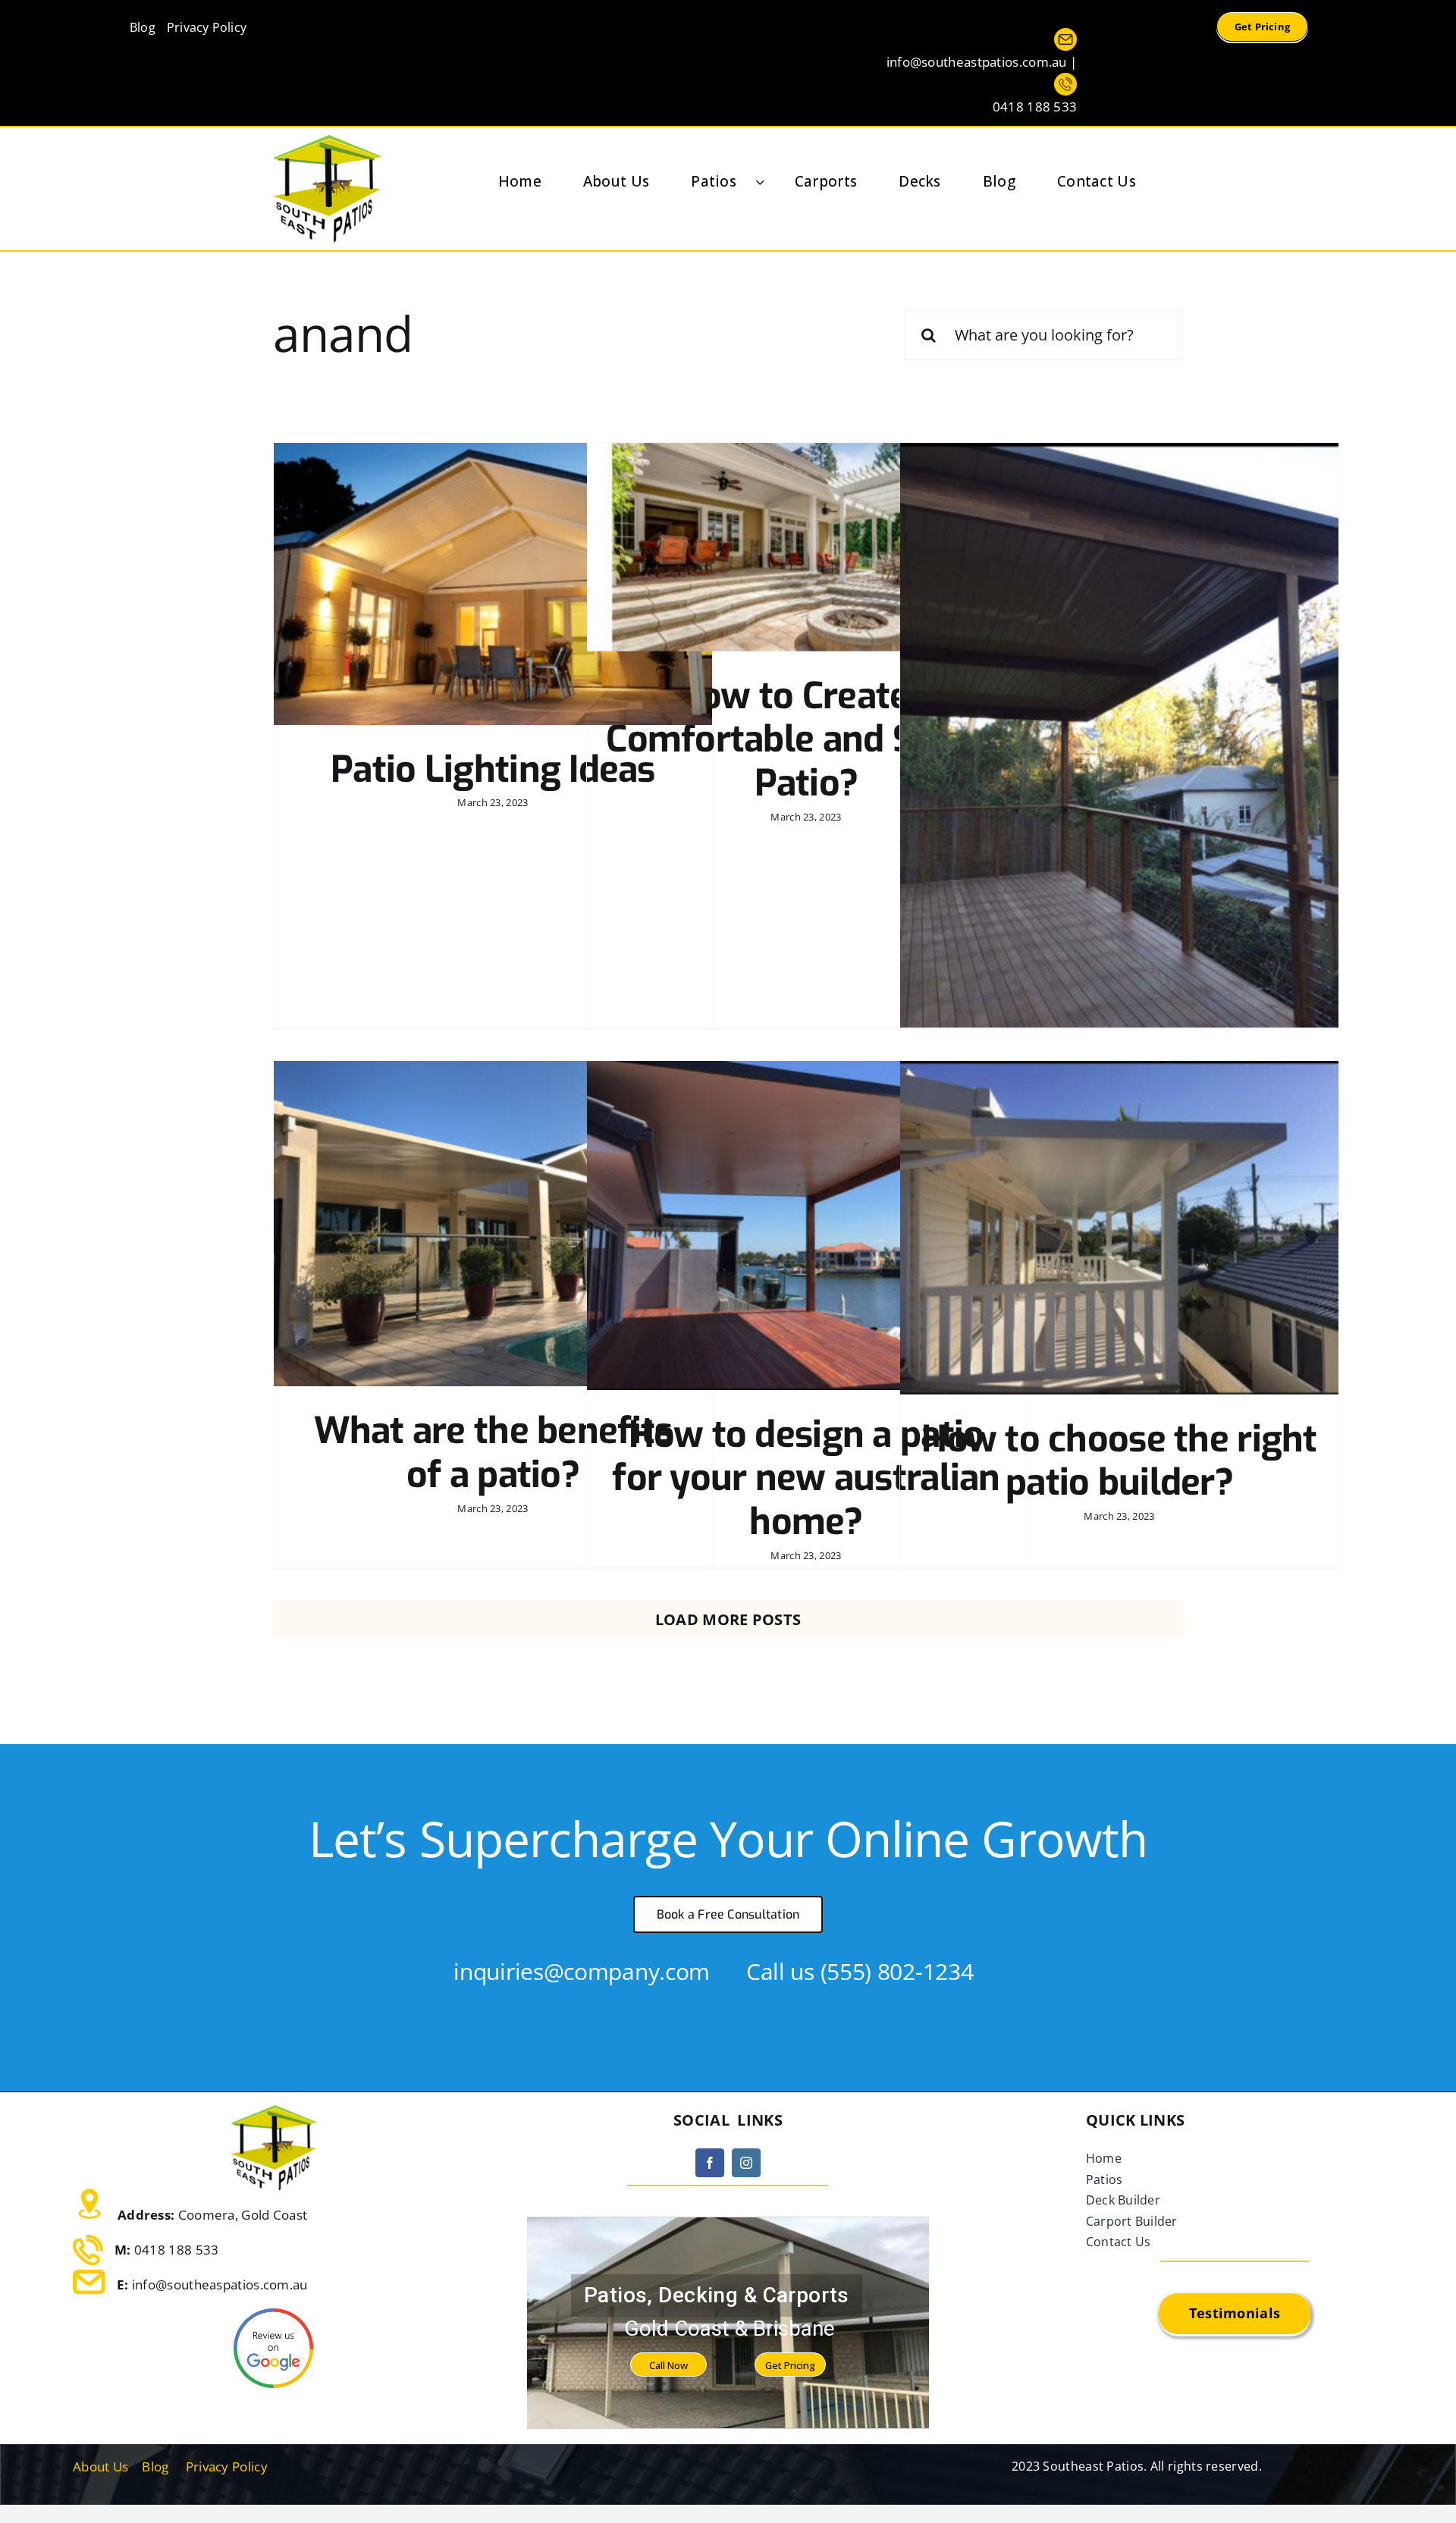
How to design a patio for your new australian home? (806, 1478)
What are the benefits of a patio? (493, 1453)
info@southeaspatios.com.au (220, 2285)
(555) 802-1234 (897, 1971)
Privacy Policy (227, 2467)
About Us (100, 2467)
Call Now (668, 2365)
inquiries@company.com (582, 1971)
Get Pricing (790, 2365)
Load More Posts (728, 1619)
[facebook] (710, 2163)
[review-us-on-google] (273, 2316)
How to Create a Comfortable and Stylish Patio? (806, 740)
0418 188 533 (1035, 107)
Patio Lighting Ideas (493, 770)
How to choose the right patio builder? (1119, 1461)
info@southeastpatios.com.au (977, 62)
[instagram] (746, 2163)
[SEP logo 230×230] (327, 142)
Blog (155, 2467)
